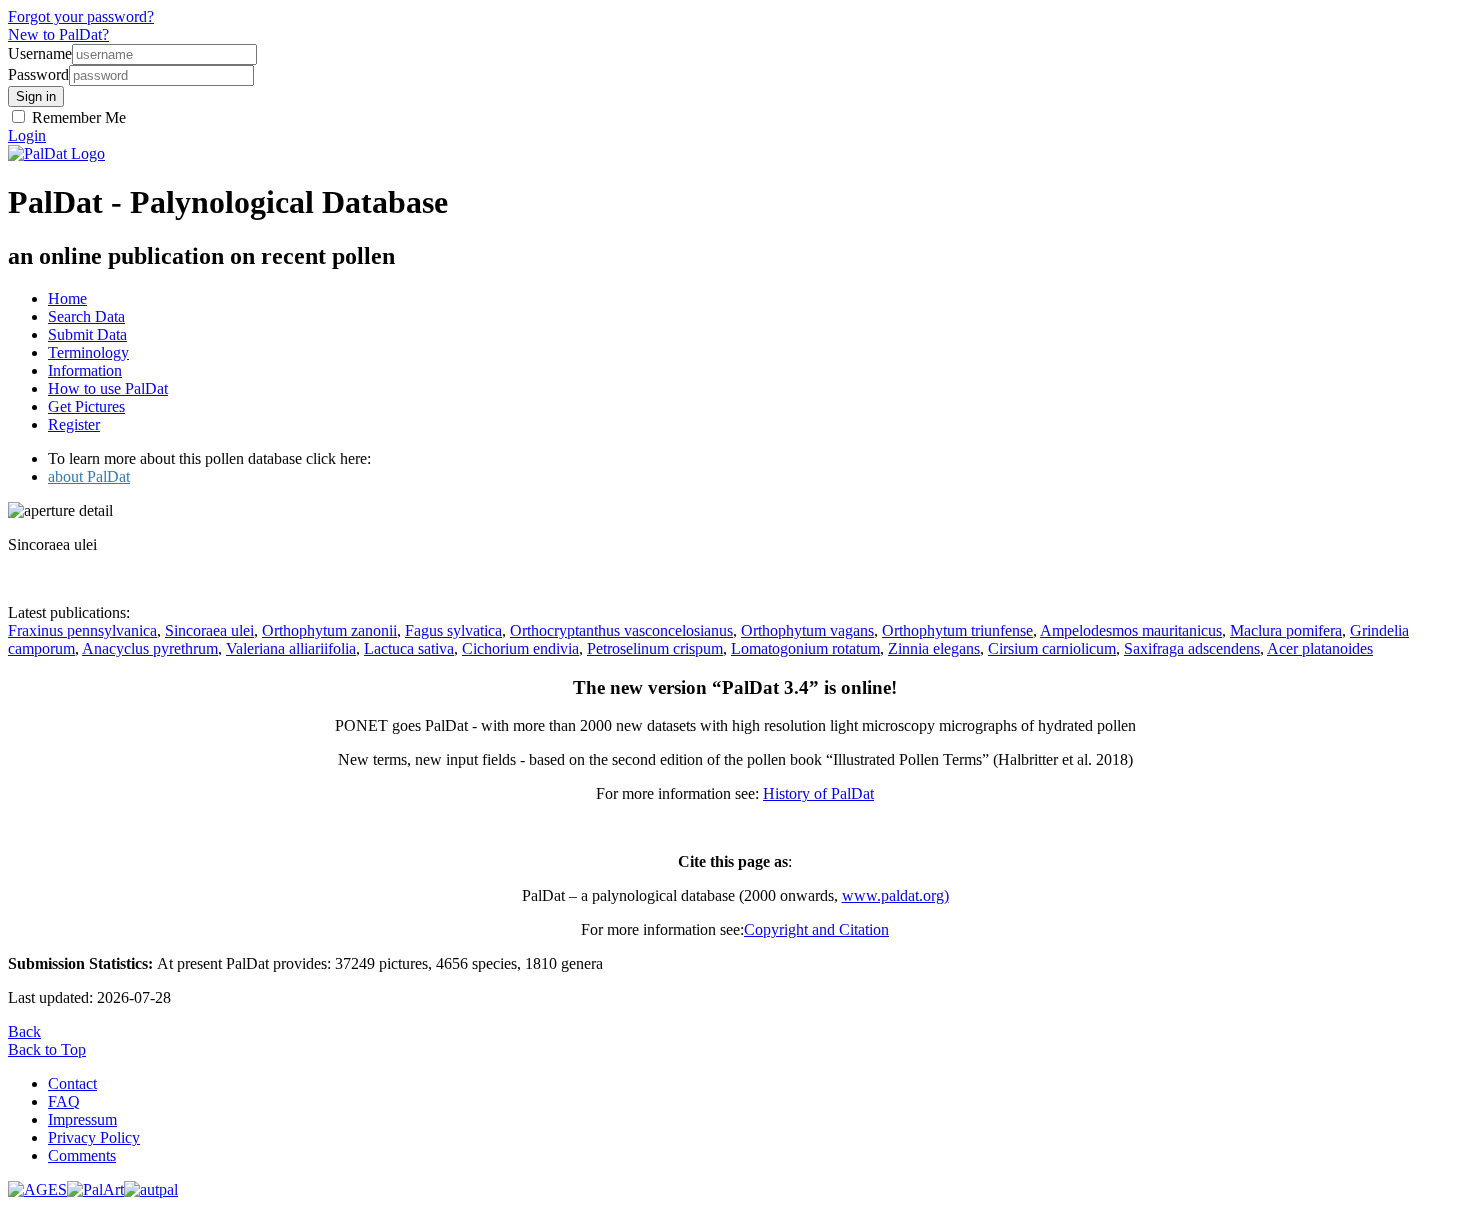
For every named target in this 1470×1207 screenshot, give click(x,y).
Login (27, 135)
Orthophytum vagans (807, 630)
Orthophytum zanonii (329, 630)
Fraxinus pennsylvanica (82, 630)
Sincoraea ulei (209, 630)
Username (40, 53)
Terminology (88, 352)
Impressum (82, 1119)
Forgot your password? (81, 16)
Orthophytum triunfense (957, 630)
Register (74, 424)
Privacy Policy (94, 1137)
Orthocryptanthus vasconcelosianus (621, 630)
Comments (82, 1155)
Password (38, 74)
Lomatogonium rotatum (805, 648)
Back (24, 1031)
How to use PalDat (108, 388)
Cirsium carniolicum (1052, 648)
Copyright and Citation (816, 929)
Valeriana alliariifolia (291, 648)
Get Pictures (86, 406)
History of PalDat (818, 793)
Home (67, 298)
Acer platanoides (1320, 648)
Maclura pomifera (1286, 630)
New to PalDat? (58, 34)
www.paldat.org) (895, 895)
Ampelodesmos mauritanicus (1131, 630)
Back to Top (47, 1049)
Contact (72, 1083)
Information (85, 370)
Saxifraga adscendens (1192, 648)
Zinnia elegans (934, 648)
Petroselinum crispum (655, 648)
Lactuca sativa (409, 648)
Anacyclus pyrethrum (150, 648)
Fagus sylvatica (453, 630)
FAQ (64, 1101)
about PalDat (89, 476)
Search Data (86, 316)
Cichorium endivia (520, 648)
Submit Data (87, 334)
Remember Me (77, 117)
